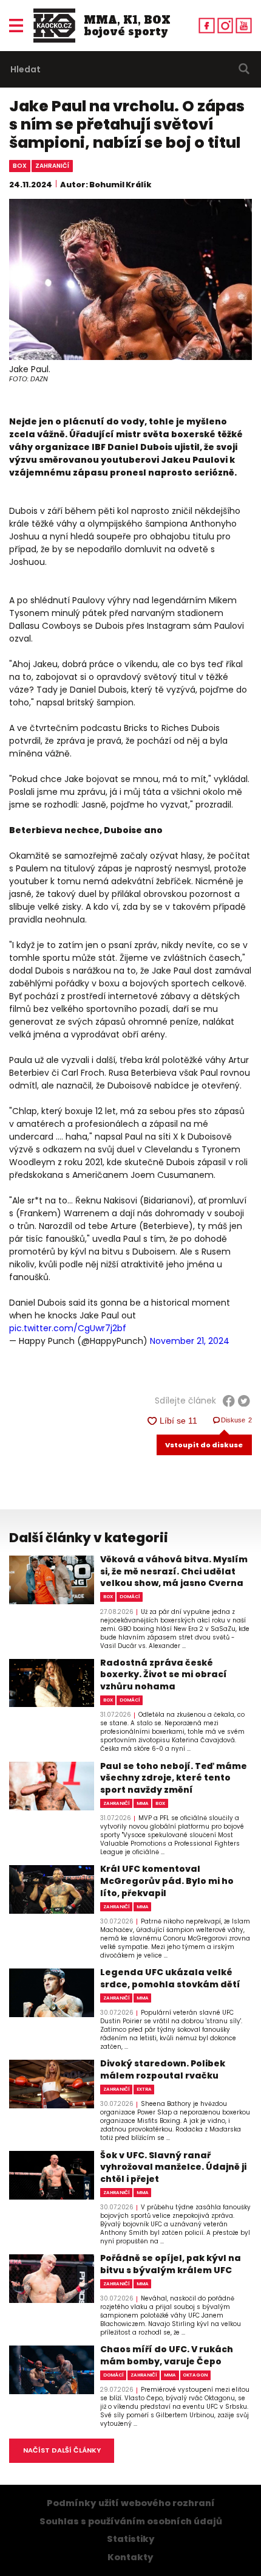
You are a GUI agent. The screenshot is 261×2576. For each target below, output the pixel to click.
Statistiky (131, 2539)
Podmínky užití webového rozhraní (131, 2503)
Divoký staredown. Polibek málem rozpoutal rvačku (163, 2070)
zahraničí (52, 166)
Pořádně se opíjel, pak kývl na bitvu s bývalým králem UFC (171, 2264)
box (20, 166)
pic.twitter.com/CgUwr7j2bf (68, 1328)
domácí (130, 1597)
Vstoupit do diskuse (204, 1445)
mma (143, 1803)
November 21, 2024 (190, 1341)
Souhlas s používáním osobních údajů (131, 2521)
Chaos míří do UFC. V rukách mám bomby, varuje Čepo (167, 2356)
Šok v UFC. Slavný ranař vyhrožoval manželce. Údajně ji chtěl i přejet (173, 2167)
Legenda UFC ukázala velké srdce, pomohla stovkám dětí (170, 1979)
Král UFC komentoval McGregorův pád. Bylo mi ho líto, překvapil (167, 1881)
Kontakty (130, 2557)
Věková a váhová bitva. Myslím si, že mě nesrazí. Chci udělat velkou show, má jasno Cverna (174, 1571)
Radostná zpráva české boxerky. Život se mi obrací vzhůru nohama (164, 1675)
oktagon (195, 2375)
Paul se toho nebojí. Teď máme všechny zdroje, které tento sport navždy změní (174, 1778)
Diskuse (237, 1420)
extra (144, 2089)
